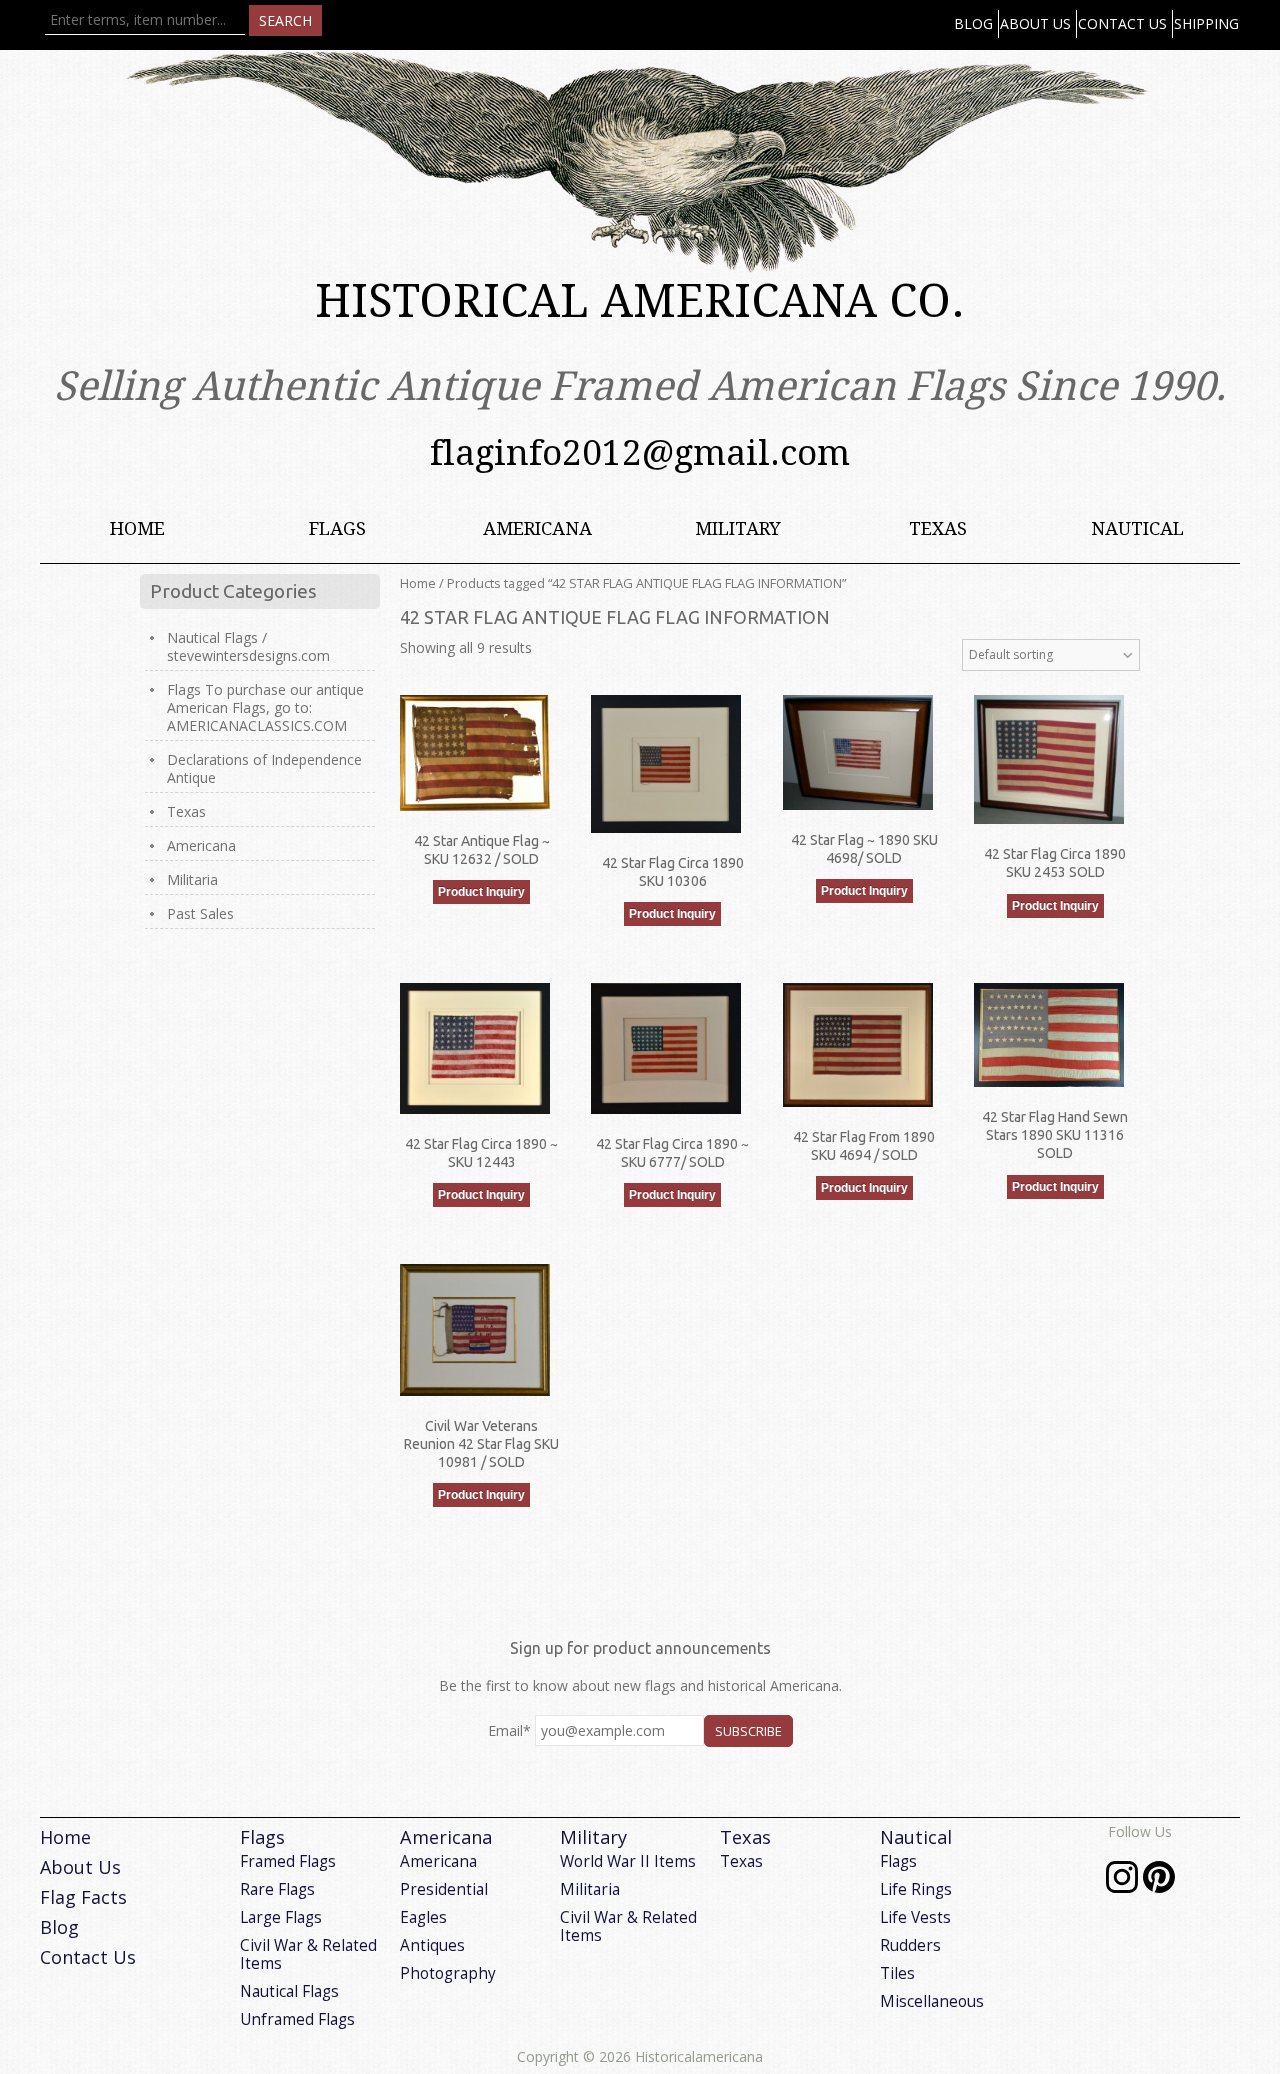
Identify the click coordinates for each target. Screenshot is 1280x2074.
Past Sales (200, 913)
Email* (509, 1730)
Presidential (444, 1889)
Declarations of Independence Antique (264, 768)
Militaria (192, 879)
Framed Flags (288, 1861)
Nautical (1137, 528)
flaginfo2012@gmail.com (640, 452)
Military (738, 528)
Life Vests (915, 1917)
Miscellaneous (932, 2001)
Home (137, 528)
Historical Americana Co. (640, 301)
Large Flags (281, 1917)
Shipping (1206, 23)
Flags (337, 528)
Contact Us (1122, 23)
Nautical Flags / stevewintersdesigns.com (248, 646)
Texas (938, 528)
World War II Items (628, 1861)
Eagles (423, 1917)
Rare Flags (277, 1889)
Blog (973, 23)
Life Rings (916, 1889)
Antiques (432, 1945)
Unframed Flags (297, 2019)
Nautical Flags (289, 1991)
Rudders (910, 1945)
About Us (1035, 23)
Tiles (897, 1973)
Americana (537, 528)
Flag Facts (83, 1897)
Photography (448, 1973)
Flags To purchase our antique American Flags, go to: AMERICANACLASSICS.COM (265, 707)
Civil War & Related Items (308, 1954)
